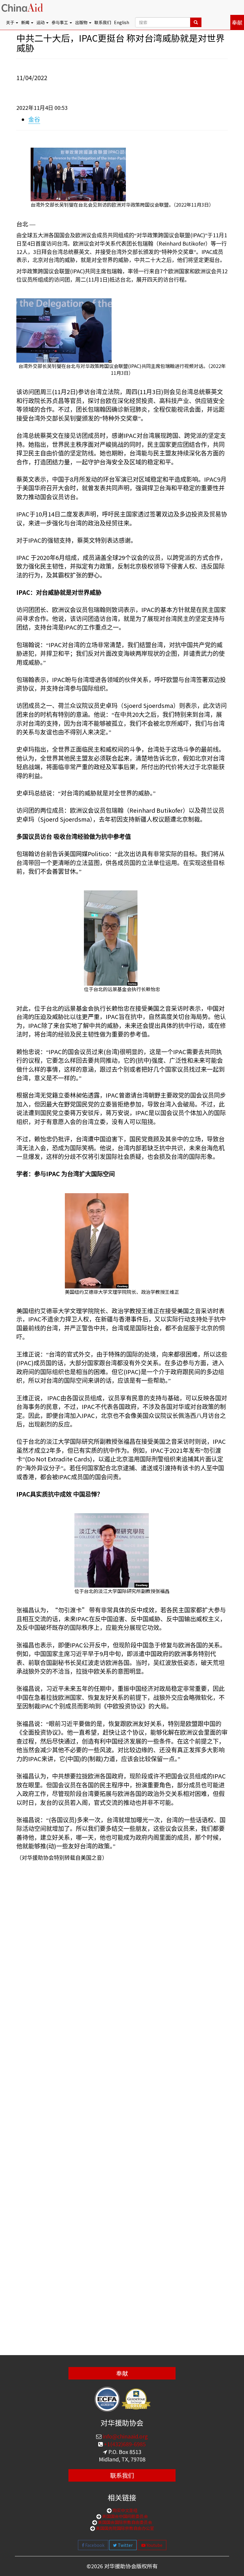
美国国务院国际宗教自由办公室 (125, 2528)
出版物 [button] (82, 22)
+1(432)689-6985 (124, 2444)
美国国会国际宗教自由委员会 (125, 2522)
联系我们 (103, 22)
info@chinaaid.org (125, 2436)
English (122, 22)
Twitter (125, 2545)
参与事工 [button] (60, 22)
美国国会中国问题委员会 (125, 2516)
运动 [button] (41, 22)
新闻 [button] (26, 22)
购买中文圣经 (125, 2510)
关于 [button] (11, 22)
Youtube (154, 2545)
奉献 (237, 22)
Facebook (94, 2545)
